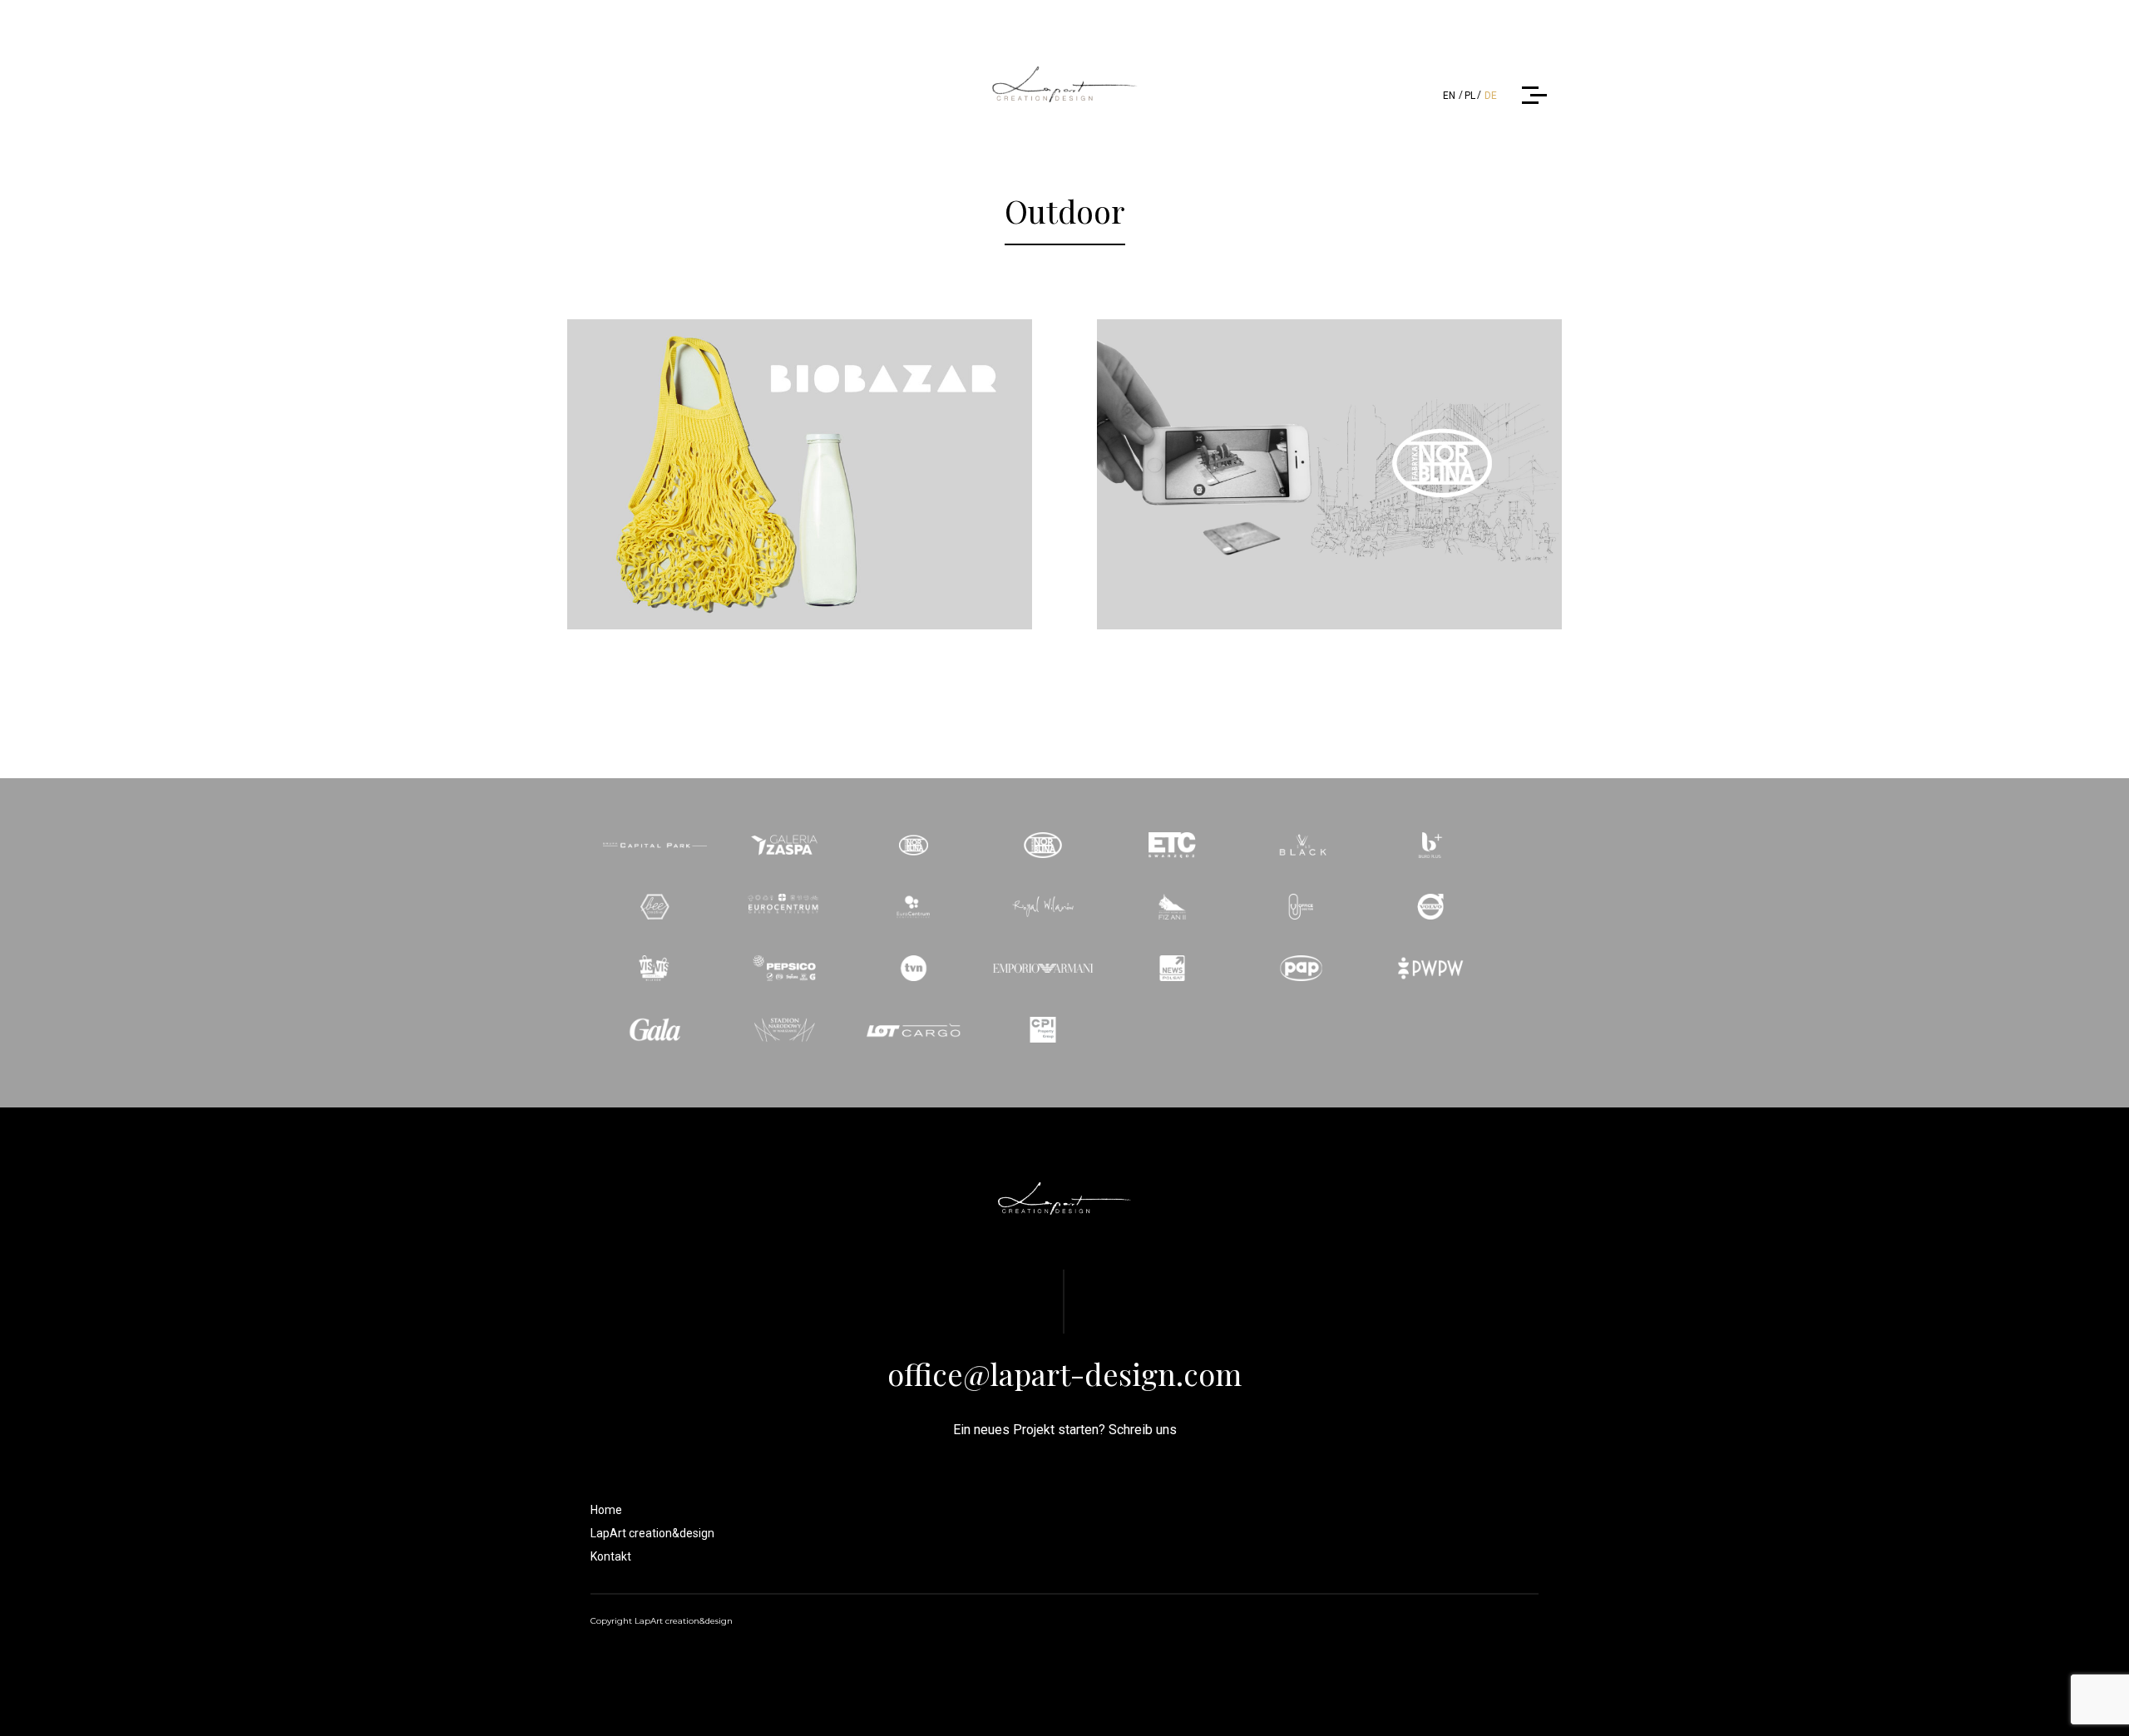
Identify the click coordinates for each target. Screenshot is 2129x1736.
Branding (717, 476)
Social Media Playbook (1383, 476)
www (1494, 476)
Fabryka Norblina (1329, 441)
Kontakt (611, 1556)
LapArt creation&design (652, 1533)
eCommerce (802, 476)
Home (606, 1510)
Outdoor (886, 476)
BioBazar (800, 441)
